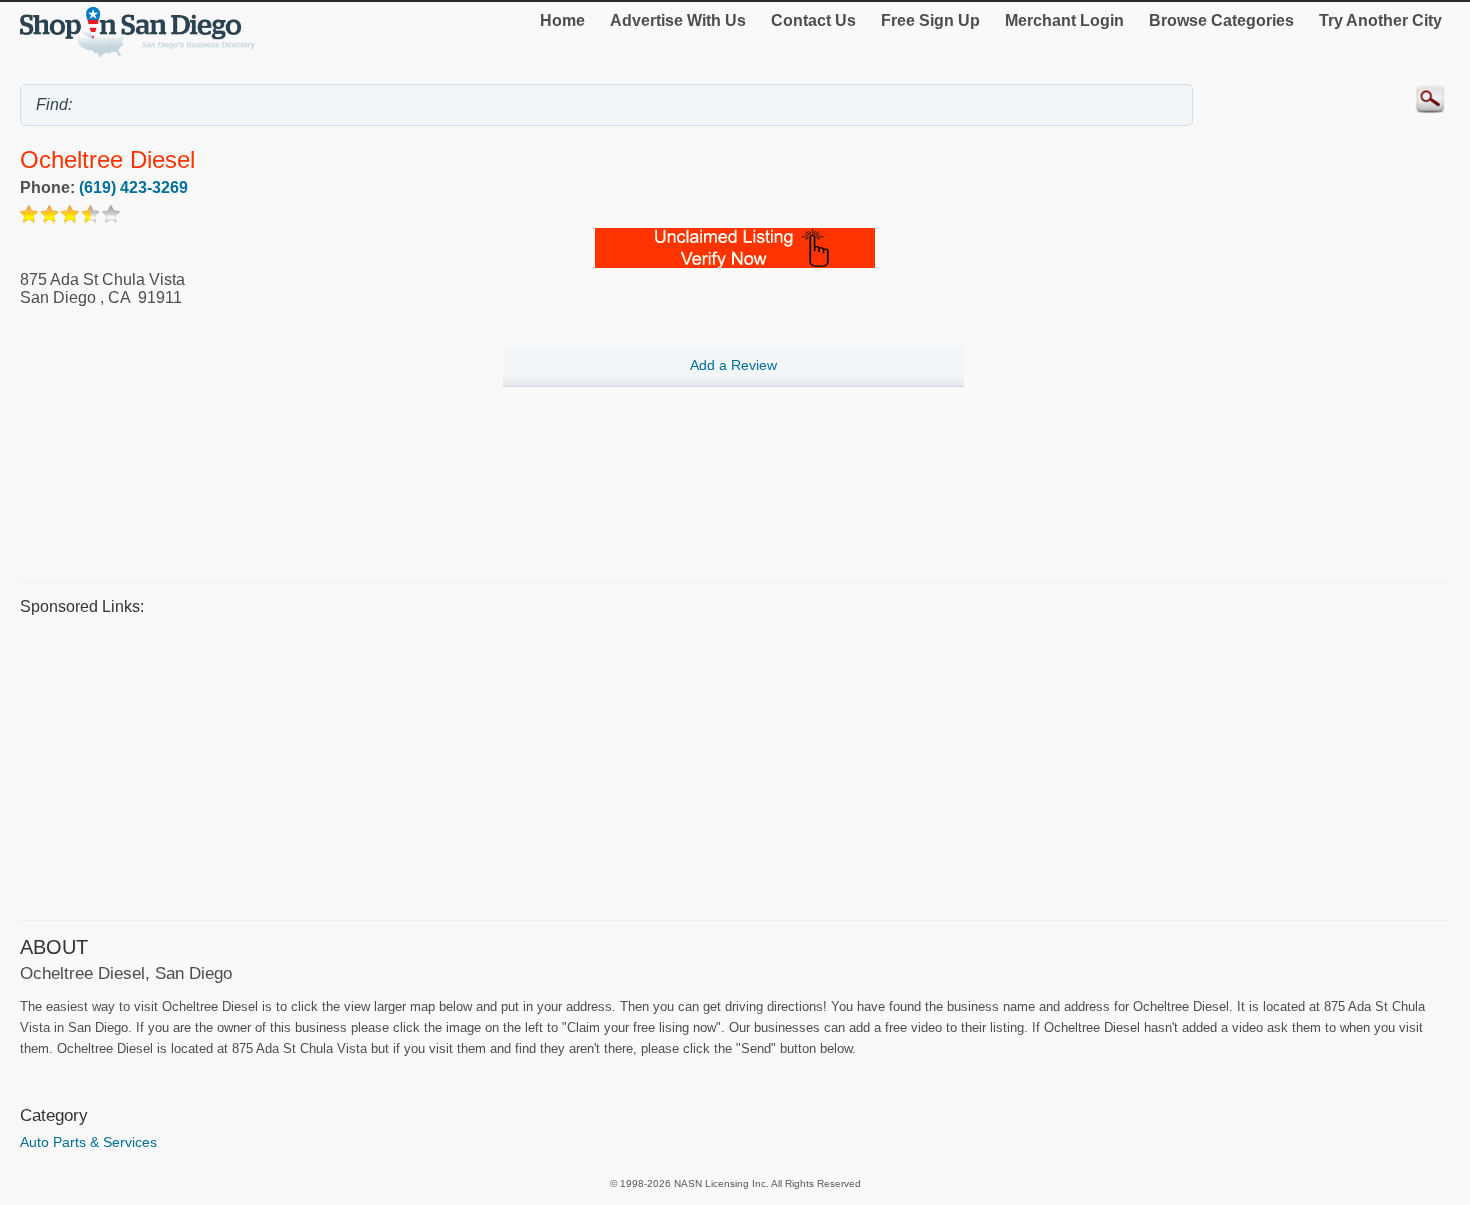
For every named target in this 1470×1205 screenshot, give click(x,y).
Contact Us (813, 20)
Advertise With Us (678, 20)
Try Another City (1380, 20)
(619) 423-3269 (133, 187)
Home (562, 20)
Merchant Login (1064, 20)
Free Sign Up (930, 20)
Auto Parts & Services (88, 1142)
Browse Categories (1221, 20)
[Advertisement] (620, 765)
